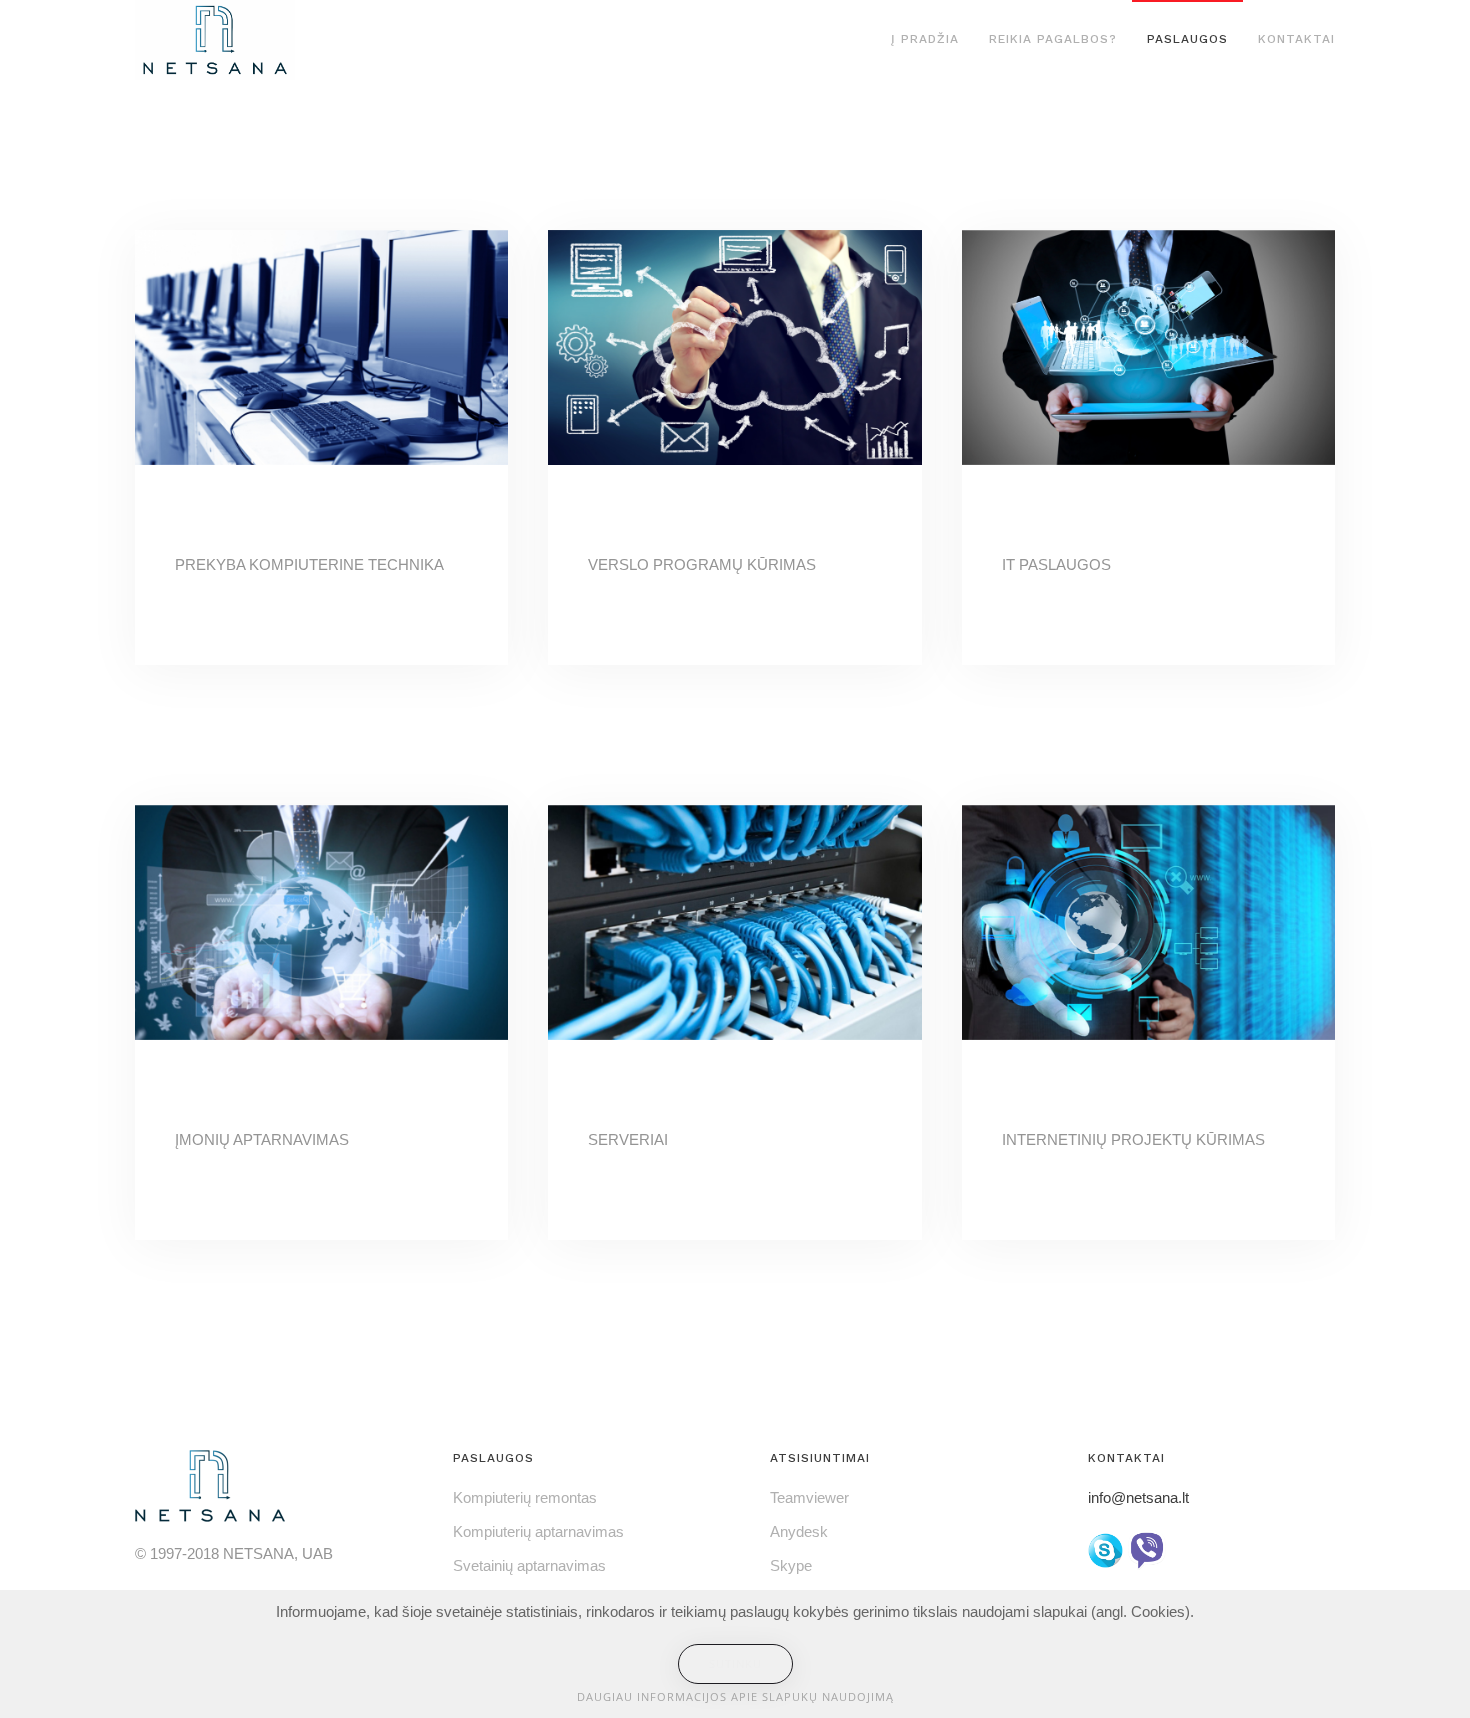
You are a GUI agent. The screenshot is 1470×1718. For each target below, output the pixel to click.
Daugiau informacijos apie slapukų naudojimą (735, 1696)
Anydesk (799, 1531)
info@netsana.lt (1138, 1497)
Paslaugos (1187, 39)
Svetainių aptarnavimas (529, 1565)
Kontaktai (1296, 39)
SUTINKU (735, 1663)
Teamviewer (809, 1497)
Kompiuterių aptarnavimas (538, 1531)
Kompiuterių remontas (525, 1497)
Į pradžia (925, 39)
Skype (791, 1565)
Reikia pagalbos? (1053, 39)
